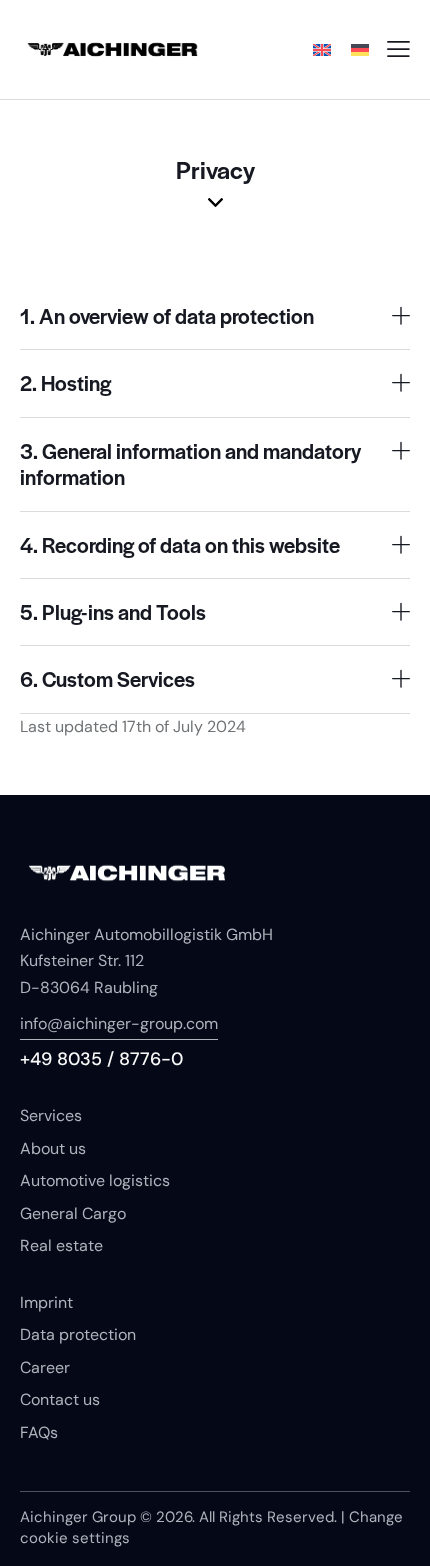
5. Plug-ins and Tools (113, 612)
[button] (215, 316)
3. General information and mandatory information (190, 464)
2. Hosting (65, 383)
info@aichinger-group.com (119, 1023)
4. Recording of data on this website (180, 545)
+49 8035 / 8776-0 (101, 1059)
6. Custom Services (107, 679)
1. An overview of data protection (167, 316)
